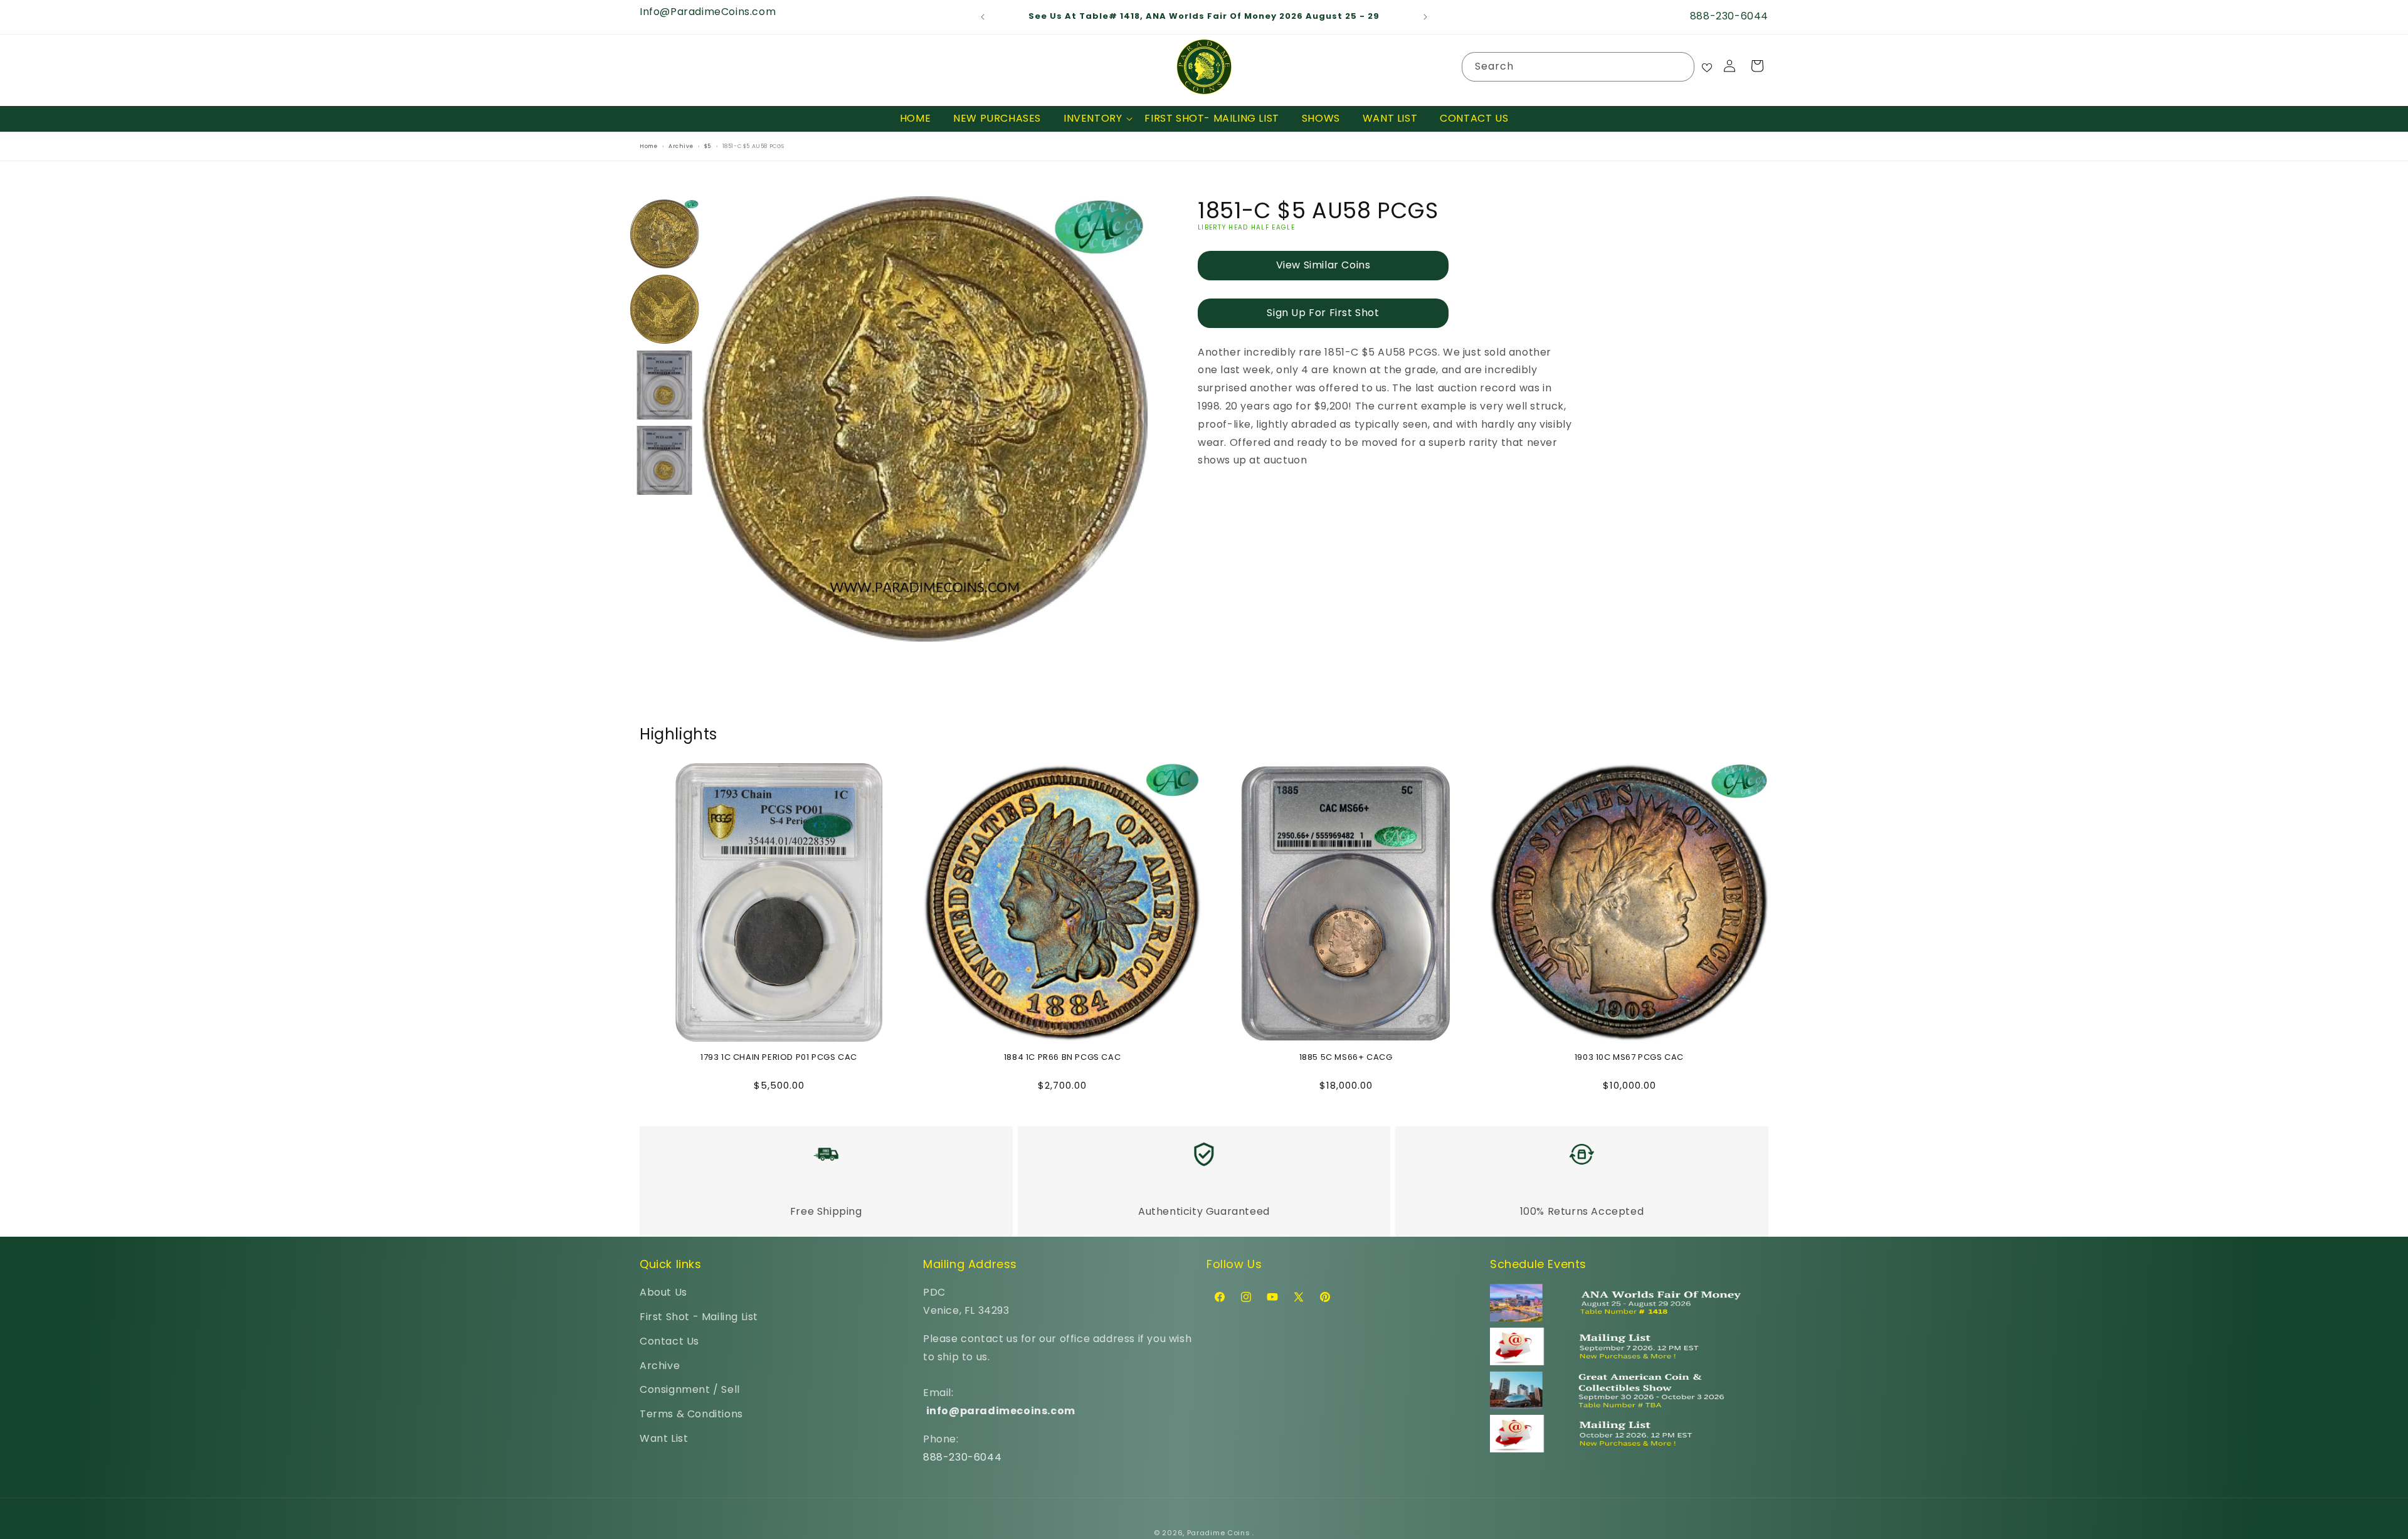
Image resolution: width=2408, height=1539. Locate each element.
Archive (660, 1365)
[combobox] (1578, 67)
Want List (664, 1438)
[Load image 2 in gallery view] (665, 310)
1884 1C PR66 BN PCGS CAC (1062, 1058)
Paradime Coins (1219, 1533)
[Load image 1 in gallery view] (665, 234)
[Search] (1680, 66)
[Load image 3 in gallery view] (665, 385)
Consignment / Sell (690, 1389)
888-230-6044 (962, 1457)
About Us (663, 1292)
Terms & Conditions (691, 1414)
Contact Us (669, 1341)
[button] (1093, 119)
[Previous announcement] (983, 17)
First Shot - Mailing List (699, 1317)
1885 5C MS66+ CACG (1346, 1058)
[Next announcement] (1425, 17)
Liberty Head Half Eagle (1246, 227)
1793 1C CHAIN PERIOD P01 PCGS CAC (779, 1058)
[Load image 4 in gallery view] (665, 461)
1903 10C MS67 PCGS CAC (1629, 1058)
